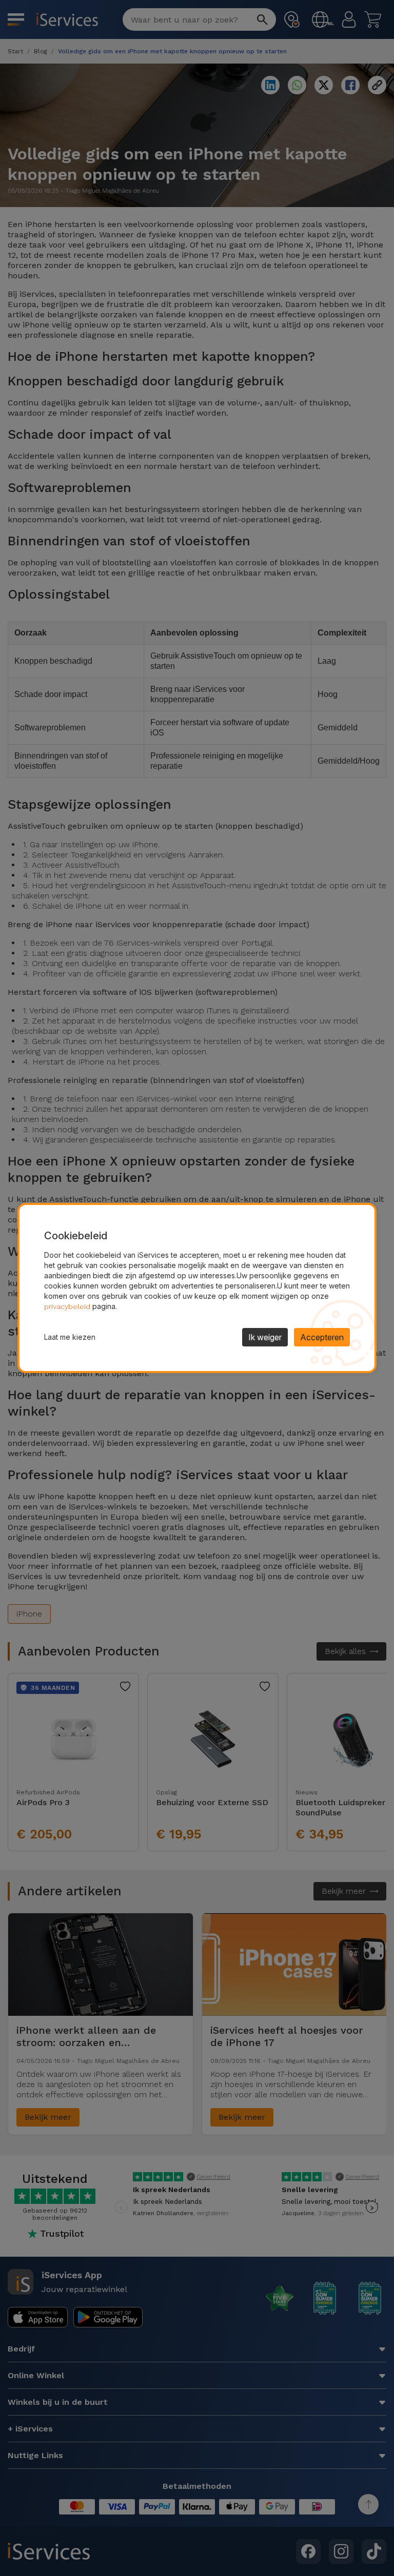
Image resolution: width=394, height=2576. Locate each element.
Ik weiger (265, 1337)
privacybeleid (67, 1306)
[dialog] (197, 1288)
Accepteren (322, 1337)
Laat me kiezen (70, 1337)
